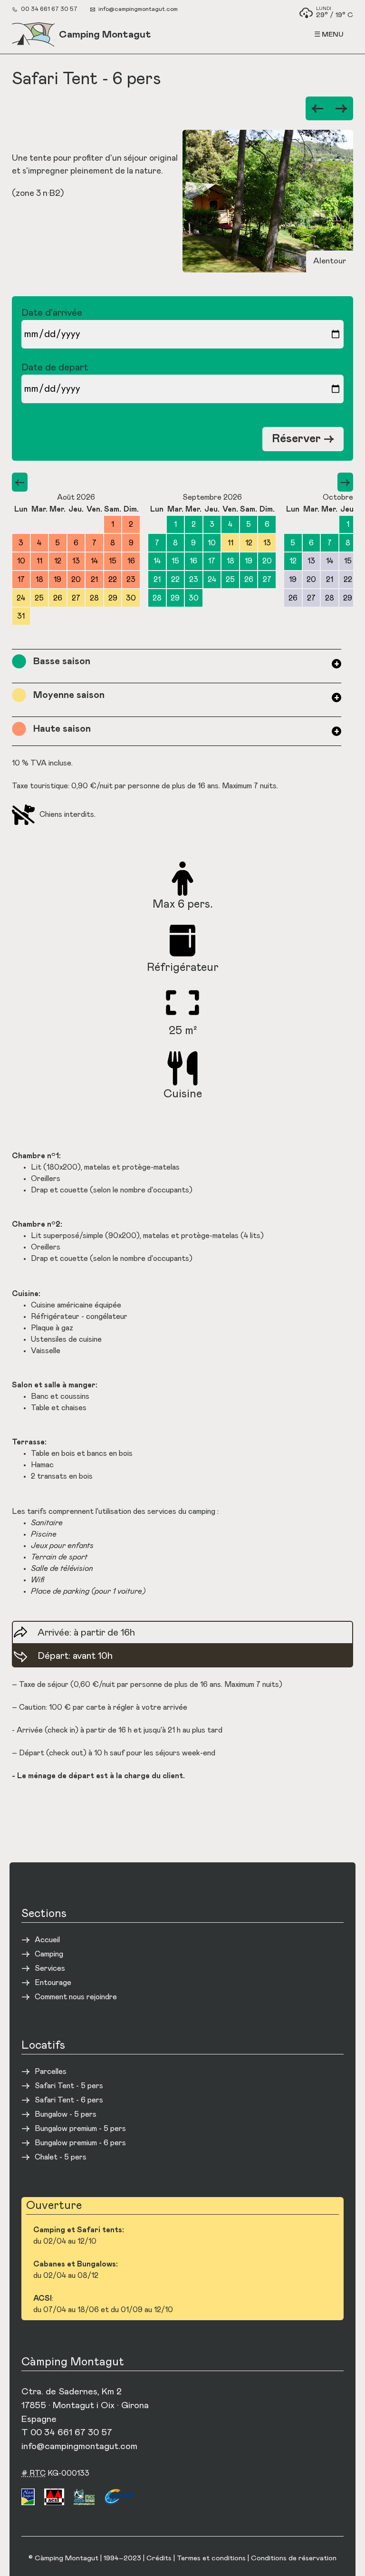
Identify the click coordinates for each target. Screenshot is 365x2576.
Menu (333, 34)
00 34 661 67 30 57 (49, 9)
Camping (49, 1954)
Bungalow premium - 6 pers (80, 2143)
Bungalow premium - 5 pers (80, 2129)
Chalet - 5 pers (61, 2157)
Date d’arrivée (52, 313)
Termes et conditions (211, 2558)
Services (50, 1968)
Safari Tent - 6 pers (69, 2100)
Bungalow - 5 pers (66, 2114)
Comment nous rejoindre (76, 1997)
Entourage (53, 1983)
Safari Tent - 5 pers (69, 2086)
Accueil (47, 1940)
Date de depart (55, 368)
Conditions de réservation (294, 2558)
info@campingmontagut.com (138, 9)
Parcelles (51, 2072)
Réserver (303, 439)
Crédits (159, 2558)
